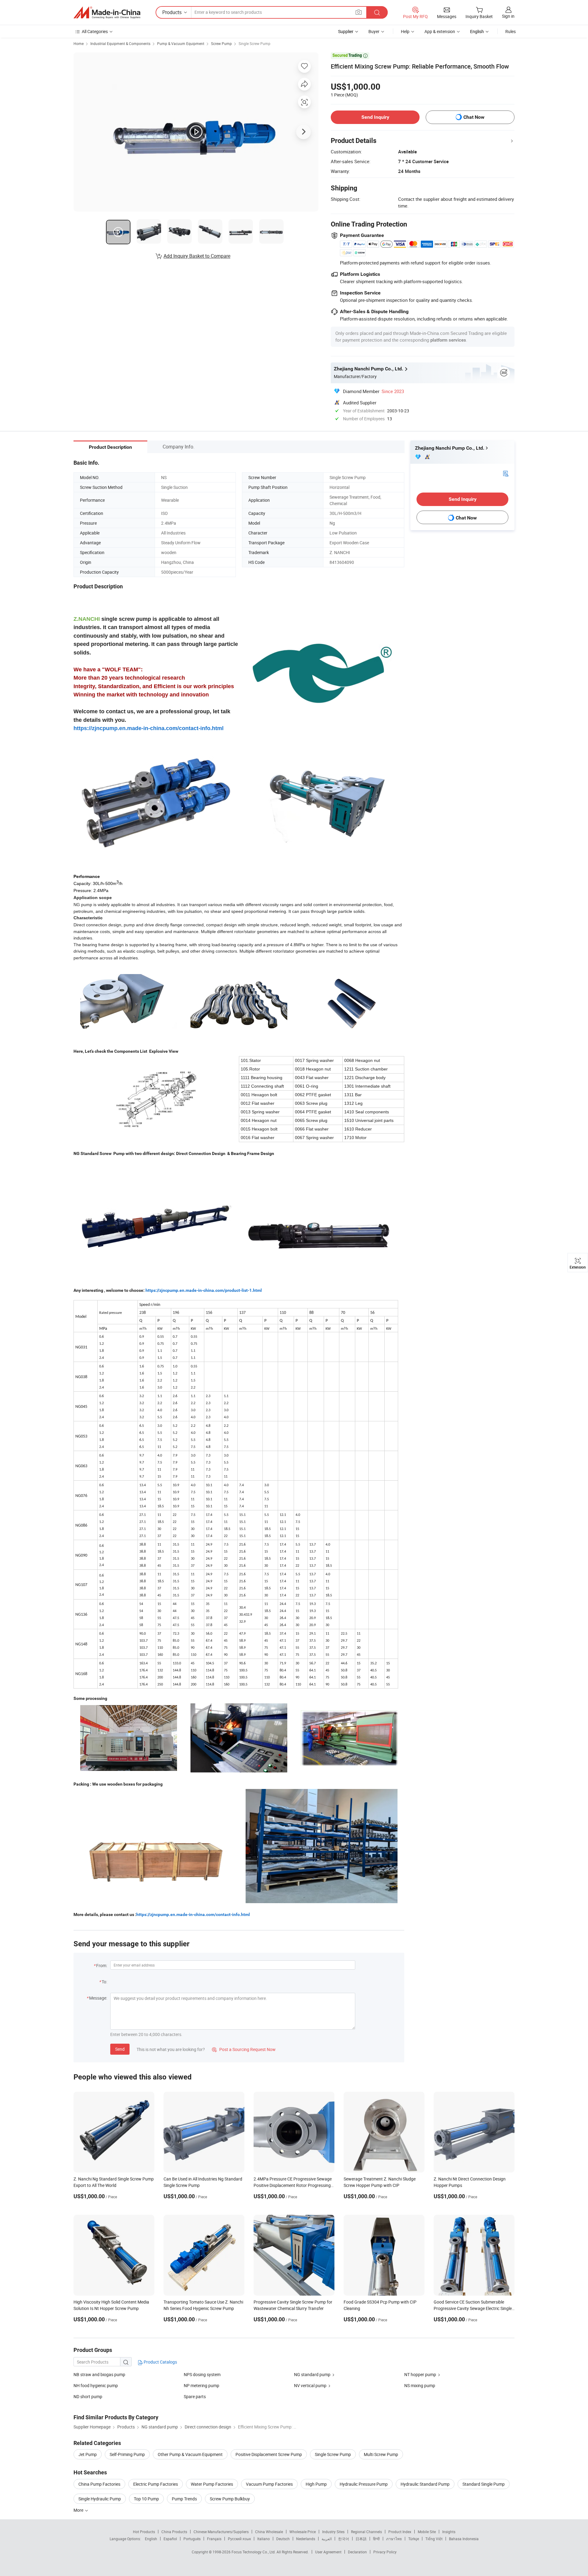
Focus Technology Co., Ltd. (254, 2552)
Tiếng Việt (434, 2539)
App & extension (440, 31)
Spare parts (195, 2396)
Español (170, 2539)
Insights (449, 2532)
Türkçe (414, 2539)
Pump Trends (184, 2499)
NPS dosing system (202, 2374)
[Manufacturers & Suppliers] (107, 13)
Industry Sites (333, 2532)
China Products (174, 2532)
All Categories (95, 31)
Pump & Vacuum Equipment (181, 43)
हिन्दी (376, 2539)
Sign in (508, 16)
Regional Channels (366, 2532)
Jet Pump (88, 2454)
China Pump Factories (99, 2484)
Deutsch (283, 2539)
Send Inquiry (375, 117)
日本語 (361, 2539)
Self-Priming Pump (127, 2454)
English (151, 2539)
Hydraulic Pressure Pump (364, 2484)
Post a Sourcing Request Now (244, 2049)
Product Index (400, 2532)
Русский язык (239, 2539)
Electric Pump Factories (156, 2484)
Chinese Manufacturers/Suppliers (221, 2532)
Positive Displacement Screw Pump (269, 2454)
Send (120, 2049)
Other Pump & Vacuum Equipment (190, 2454)
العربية (327, 2539)
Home (79, 43)
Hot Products (144, 2532)
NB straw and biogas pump (99, 2374)
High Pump (316, 2484)
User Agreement (328, 2552)
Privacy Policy (385, 2552)
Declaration (357, 2552)
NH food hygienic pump (96, 2385)
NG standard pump (312, 2374)
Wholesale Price (303, 2532)
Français (214, 2539)
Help (405, 31)
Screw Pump (221, 43)
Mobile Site (427, 2532)
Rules (511, 31)
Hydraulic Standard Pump (425, 2484)
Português (192, 2539)
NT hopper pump (420, 2374)
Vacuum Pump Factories (269, 2484)
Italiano (264, 2539)
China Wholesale (269, 2532)
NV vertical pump (310, 2385)
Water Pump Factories (212, 2484)
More (79, 2510)
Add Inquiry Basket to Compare (197, 256)
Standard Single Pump (484, 2484)
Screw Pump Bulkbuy (230, 2499)
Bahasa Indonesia (464, 2539)
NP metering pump (202, 2385)
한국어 (344, 2539)
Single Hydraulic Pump (100, 2499)
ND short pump (88, 2396)
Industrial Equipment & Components (120, 43)
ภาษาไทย (394, 2539)
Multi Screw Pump (381, 2454)
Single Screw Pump (254, 43)
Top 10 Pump (146, 2499)
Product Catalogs (160, 2362)
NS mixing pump (420, 2385)
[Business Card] (506, 473)
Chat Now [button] (474, 117)
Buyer (374, 31)
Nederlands (306, 2539)
